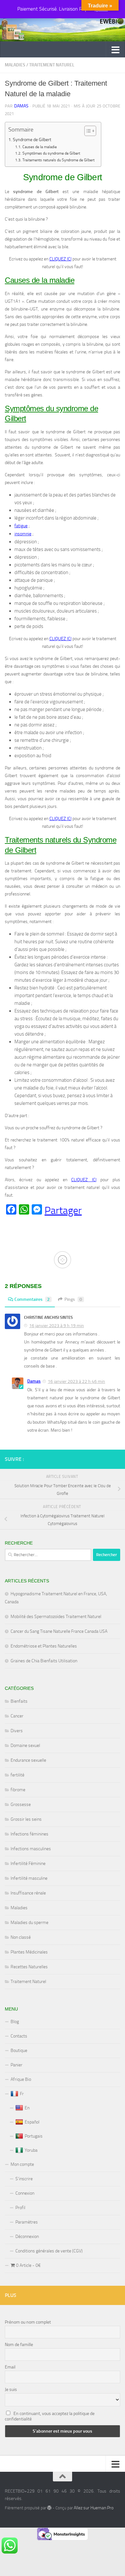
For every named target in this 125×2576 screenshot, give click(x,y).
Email (10, 2367)
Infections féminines (29, 1834)
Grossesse (21, 1805)
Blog (15, 2022)
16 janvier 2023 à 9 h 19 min (57, 1326)
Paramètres (27, 2222)
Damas (21, 106)
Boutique (19, 2051)
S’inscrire (24, 2179)
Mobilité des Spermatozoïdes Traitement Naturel (56, 1617)
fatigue (21, 526)
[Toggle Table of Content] (87, 131)
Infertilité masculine (29, 1878)
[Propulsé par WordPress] (49, 2508)
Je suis (11, 2390)
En (27, 2108)
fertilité (17, 1775)
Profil (20, 2208)
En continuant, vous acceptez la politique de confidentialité (50, 2416)
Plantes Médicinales (29, 1952)
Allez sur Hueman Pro (94, 2508)
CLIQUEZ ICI (60, 259)
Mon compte (22, 2164)
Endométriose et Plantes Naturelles (44, 1646)
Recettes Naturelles (29, 1967)
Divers (17, 1731)
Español (32, 2122)
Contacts (19, 2036)
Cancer (17, 1716)
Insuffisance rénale (28, 1893)
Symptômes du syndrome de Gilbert (51, 153)
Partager (63, 1210)
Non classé (21, 1937)
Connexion (25, 2193)
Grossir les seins (26, 1819)
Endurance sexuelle (28, 1760)
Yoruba (31, 2150)
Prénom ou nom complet (28, 2322)
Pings (73, 1299)
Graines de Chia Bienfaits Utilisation (44, 1661)
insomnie (23, 534)
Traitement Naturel (52, 65)
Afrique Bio (21, 2079)
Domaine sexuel (25, 1746)
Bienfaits (19, 1701)
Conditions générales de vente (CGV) (49, 2251)
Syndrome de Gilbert (32, 140)
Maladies (15, 65)
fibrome (18, 1790)
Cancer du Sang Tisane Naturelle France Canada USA (59, 1631)
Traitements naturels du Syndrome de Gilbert (58, 160)
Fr (22, 2094)
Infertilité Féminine (28, 1864)
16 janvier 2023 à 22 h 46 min (76, 1381)
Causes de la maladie (39, 147)
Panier (17, 2065)
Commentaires (32, 1299)
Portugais (34, 2136)
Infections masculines (31, 1849)
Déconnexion (27, 2237)
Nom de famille (19, 2345)
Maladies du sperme (29, 1923)
